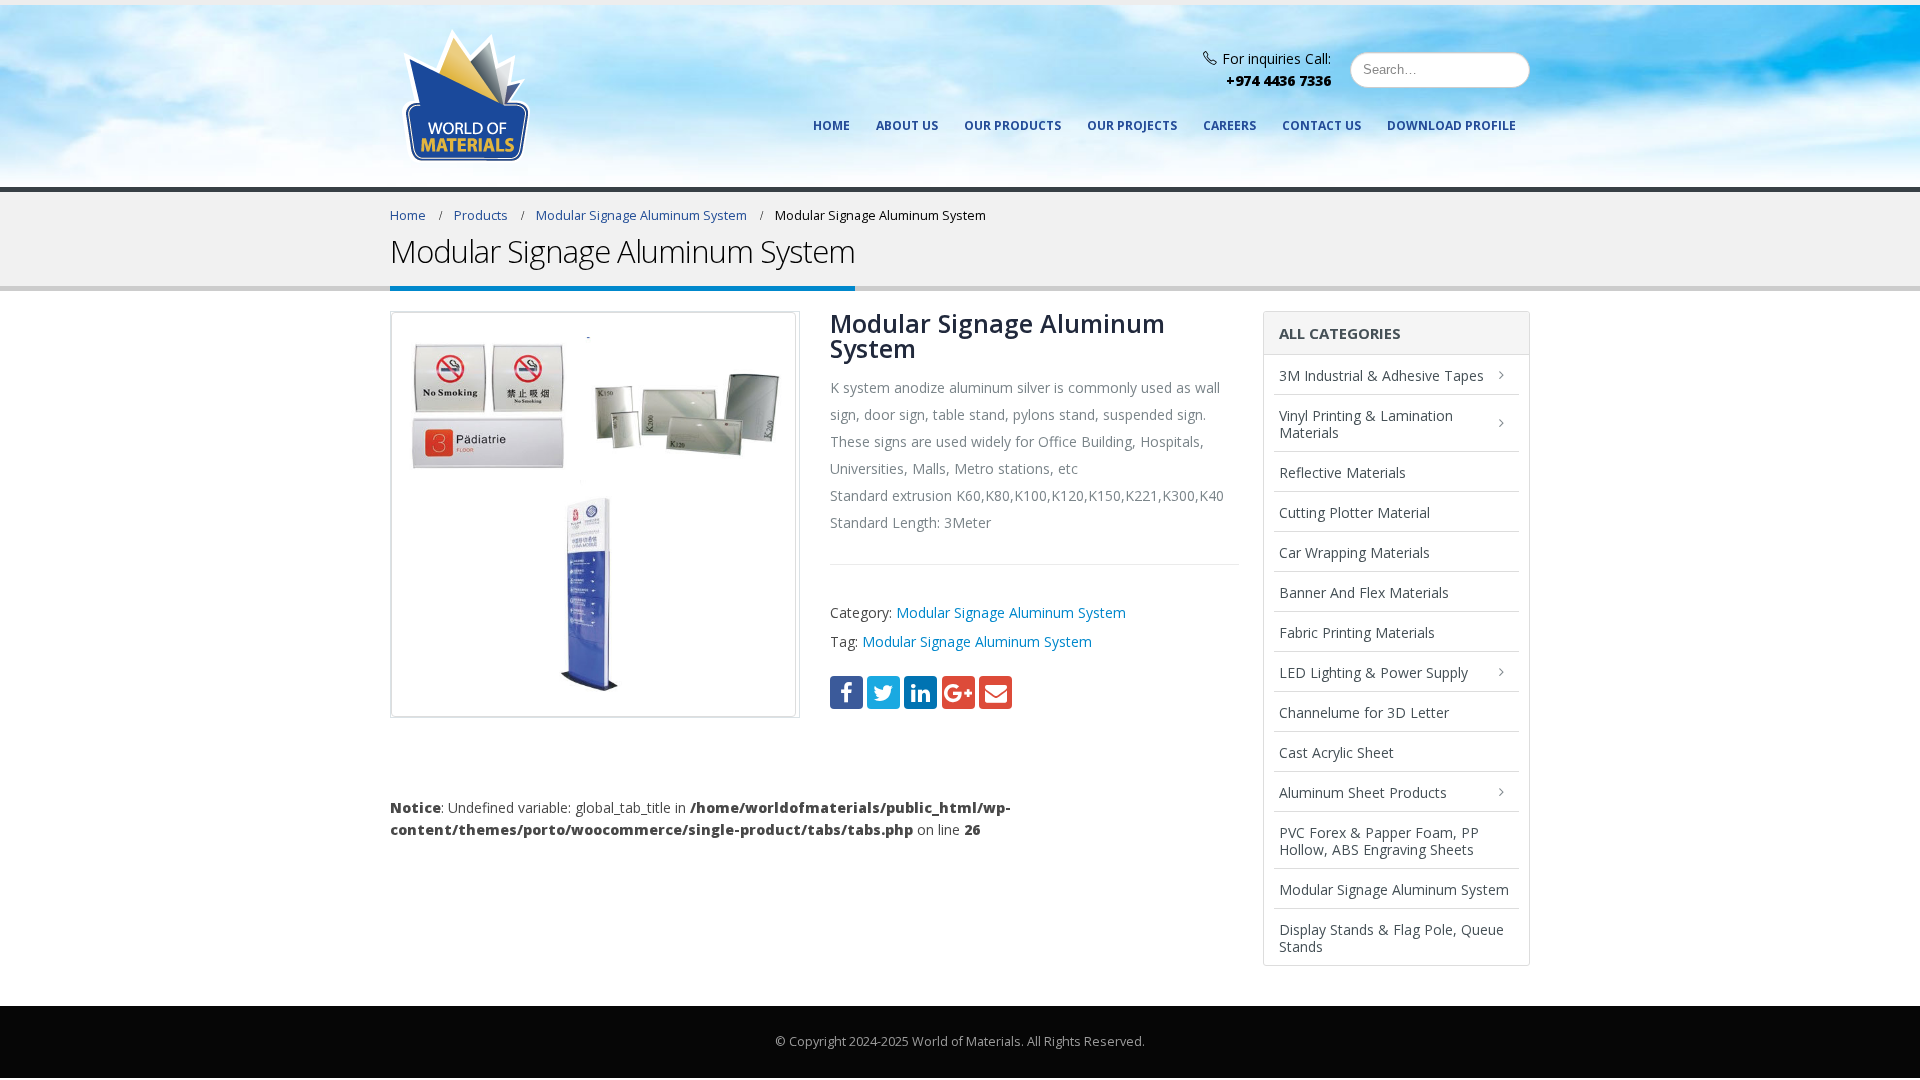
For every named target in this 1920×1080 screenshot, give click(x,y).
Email (995, 692)
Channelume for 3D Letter (1364, 712)
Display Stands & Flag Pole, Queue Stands (1391, 938)
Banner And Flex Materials (1364, 592)
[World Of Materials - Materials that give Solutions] (466, 96)
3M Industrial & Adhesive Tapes (1381, 375)
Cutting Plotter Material (1354, 512)
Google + (958, 692)
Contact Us (1321, 125)
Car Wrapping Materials (1354, 552)
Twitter (883, 692)
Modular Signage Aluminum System (1011, 612)
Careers (1229, 125)
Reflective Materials (1342, 472)
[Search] (1510, 70)
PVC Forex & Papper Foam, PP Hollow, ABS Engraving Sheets (1379, 841)
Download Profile (1451, 125)
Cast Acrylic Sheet (1336, 752)
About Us (907, 125)
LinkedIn (920, 692)
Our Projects (1132, 125)
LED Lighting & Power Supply (1373, 672)
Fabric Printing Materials (1357, 632)
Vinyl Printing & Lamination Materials (1366, 424)
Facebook (846, 692)
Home (831, 125)
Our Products (1012, 125)
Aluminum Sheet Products (1363, 792)
